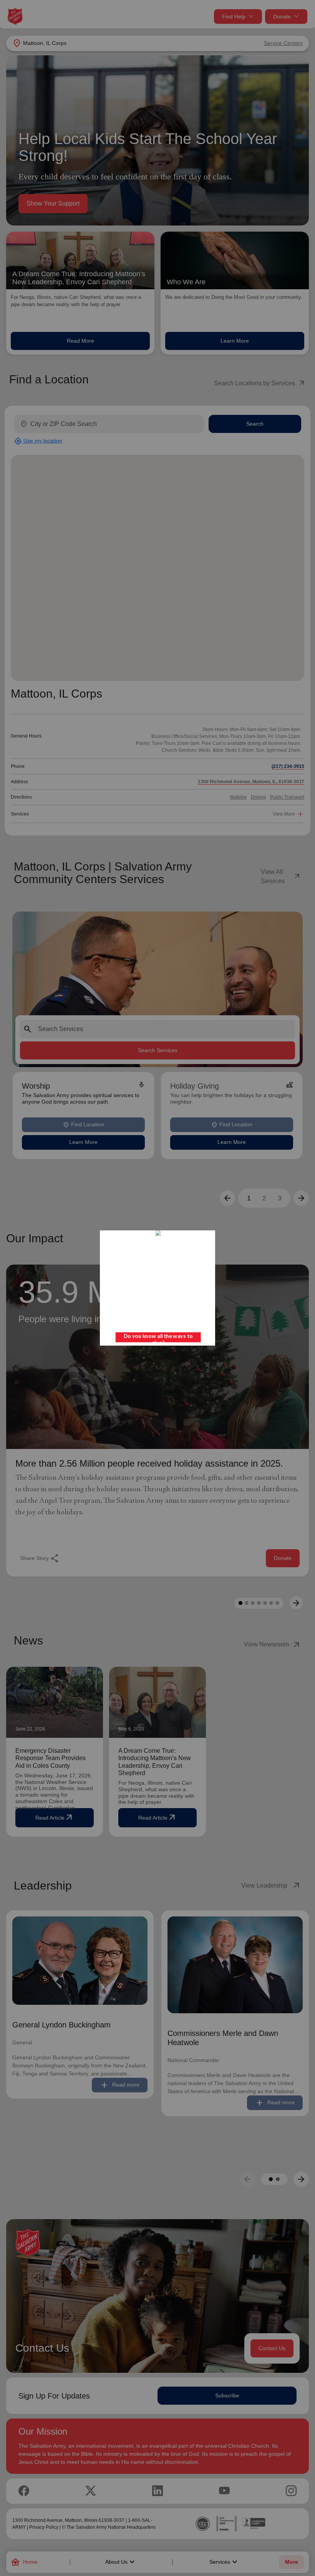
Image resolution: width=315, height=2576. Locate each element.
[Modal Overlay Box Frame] (157, 1288)
